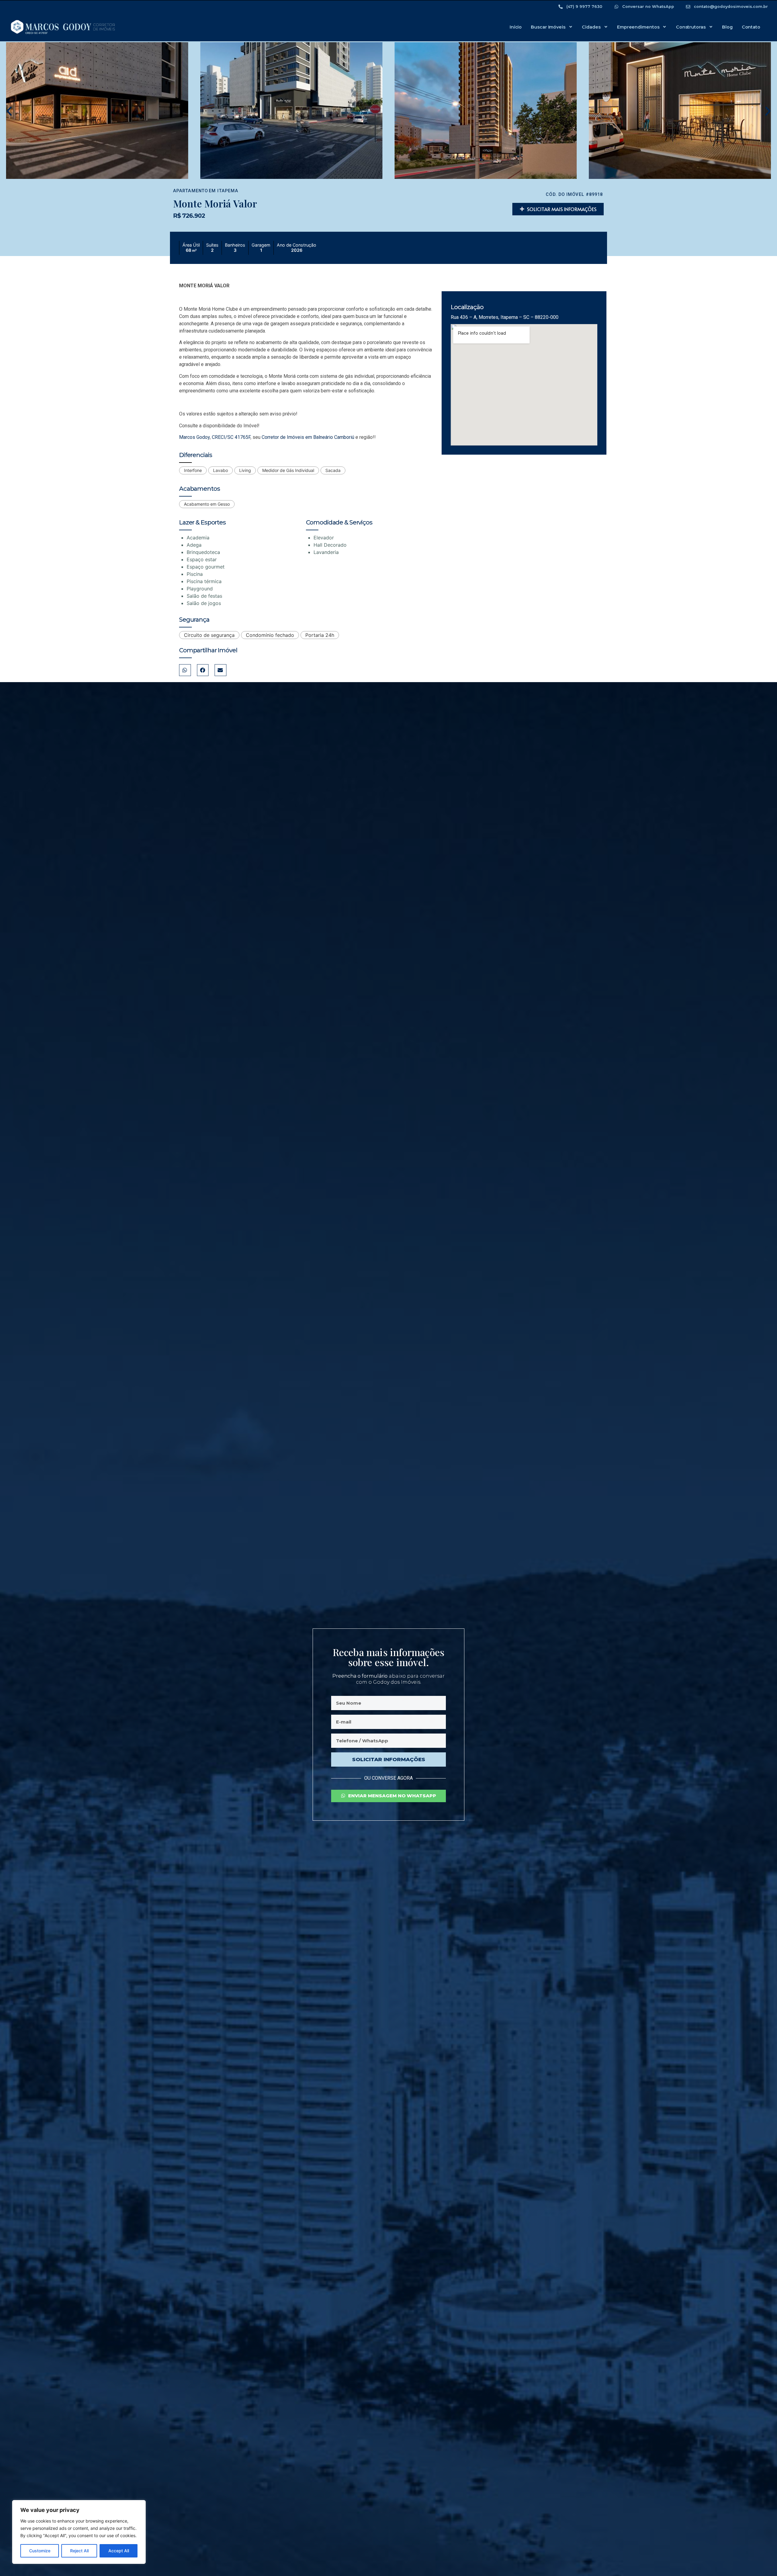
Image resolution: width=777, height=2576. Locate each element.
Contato (751, 27)
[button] (9, 111)
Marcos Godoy (194, 437)
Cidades (591, 27)
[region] (79, 2532)
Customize (40, 2551)
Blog (727, 27)
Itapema (228, 191)
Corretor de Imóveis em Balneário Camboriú (308, 437)
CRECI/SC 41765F (231, 437)
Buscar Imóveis (548, 27)
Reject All (79, 2551)
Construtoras (691, 27)
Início (516, 27)
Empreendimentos (638, 27)
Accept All (119, 2551)
